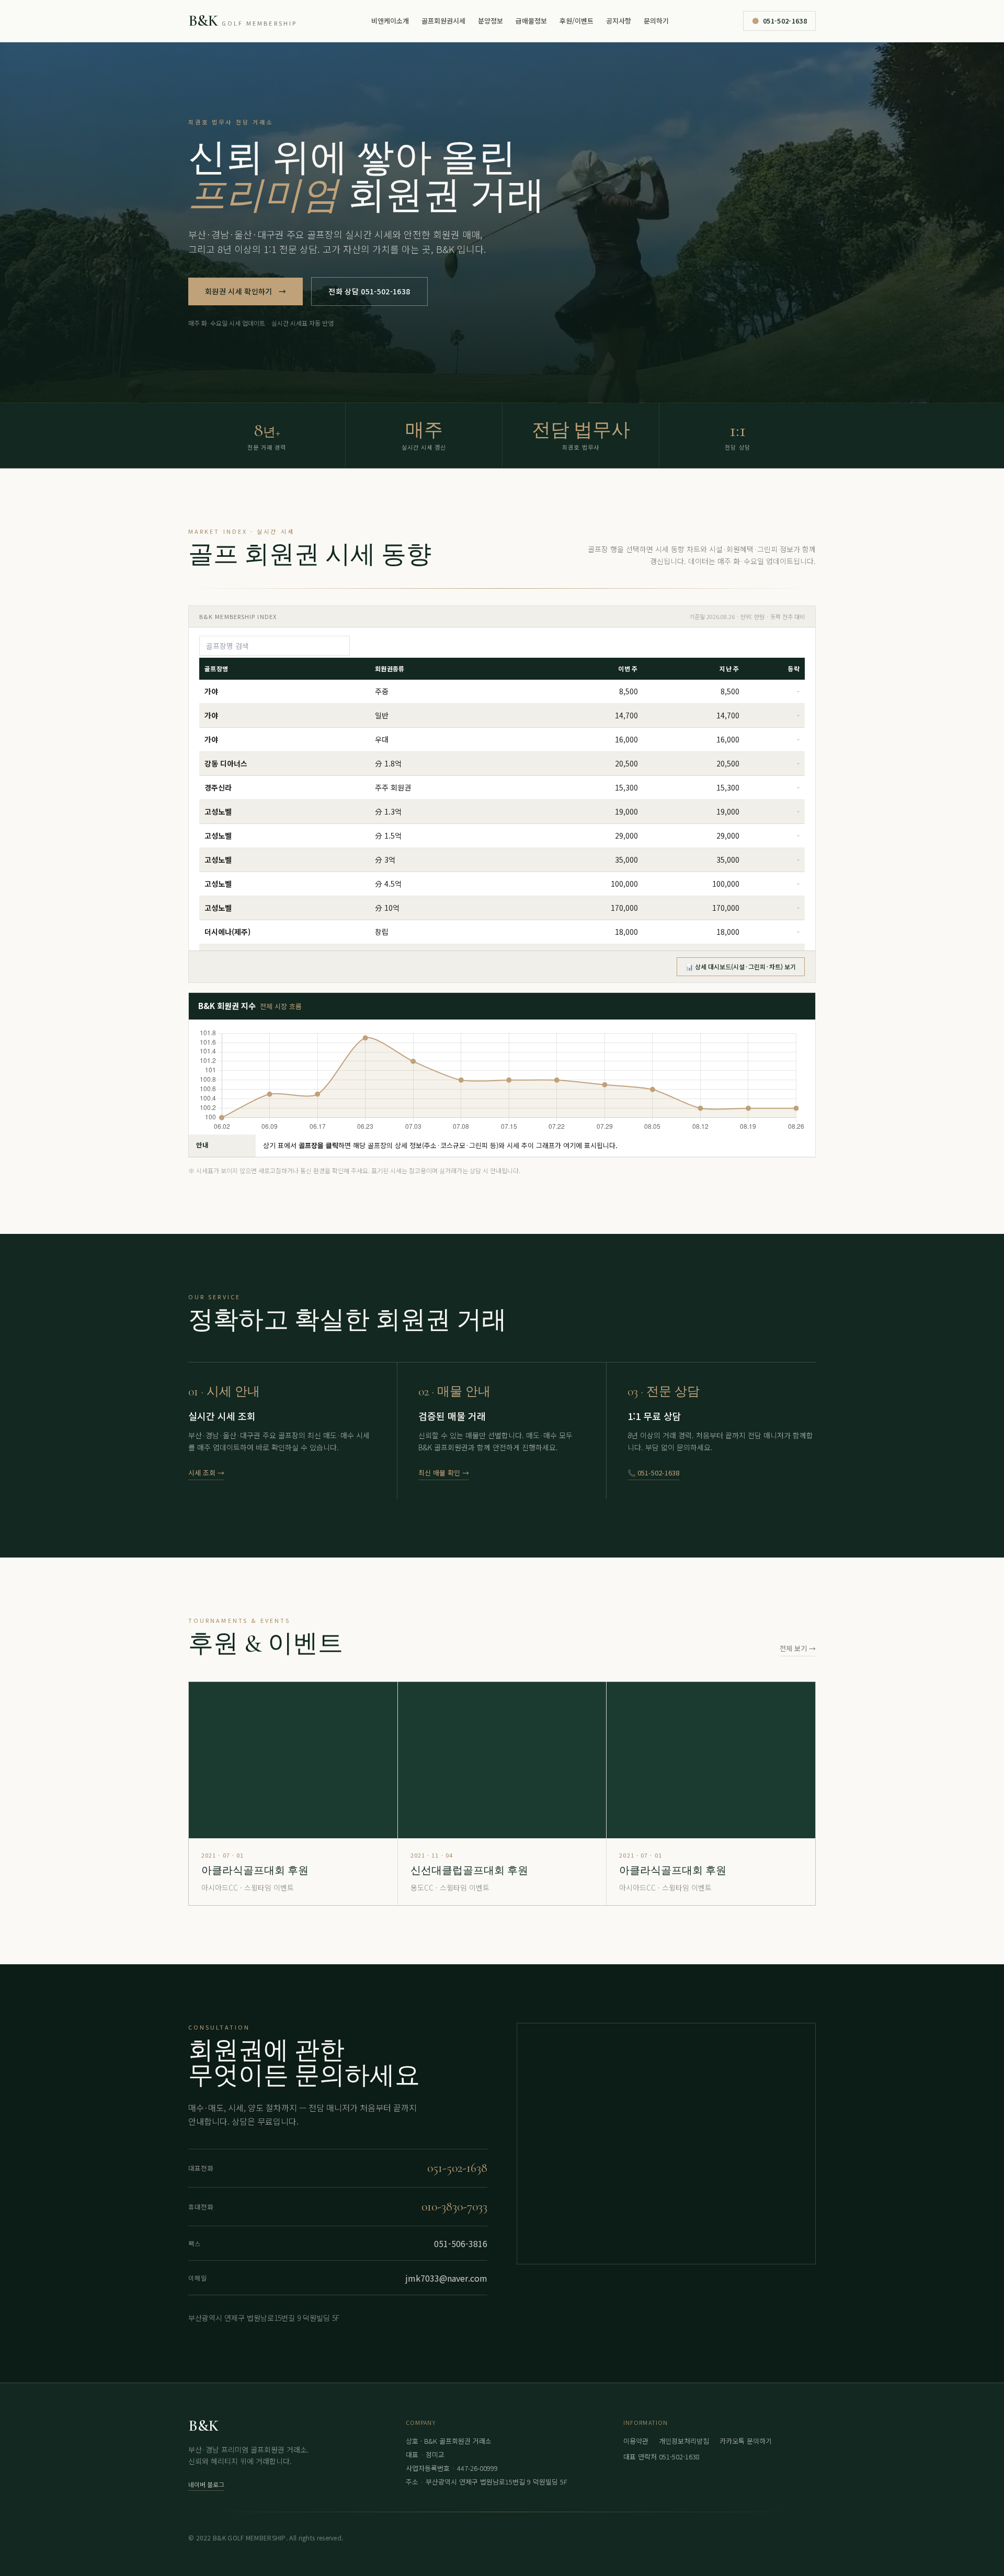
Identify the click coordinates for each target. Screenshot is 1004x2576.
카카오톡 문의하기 (746, 2441)
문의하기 (656, 21)
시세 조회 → (206, 1473)
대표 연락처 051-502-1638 (661, 2457)
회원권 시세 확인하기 (246, 291)
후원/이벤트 (577, 21)
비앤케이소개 (390, 21)
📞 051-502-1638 (653, 1473)
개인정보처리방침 (684, 2441)
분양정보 (490, 21)
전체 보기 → (798, 1648)
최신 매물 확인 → (444, 1473)
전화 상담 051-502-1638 (369, 291)
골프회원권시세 (443, 21)
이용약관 (636, 2441)
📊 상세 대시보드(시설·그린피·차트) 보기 (741, 966)
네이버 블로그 (206, 2484)
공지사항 (619, 21)
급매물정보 (531, 21)
